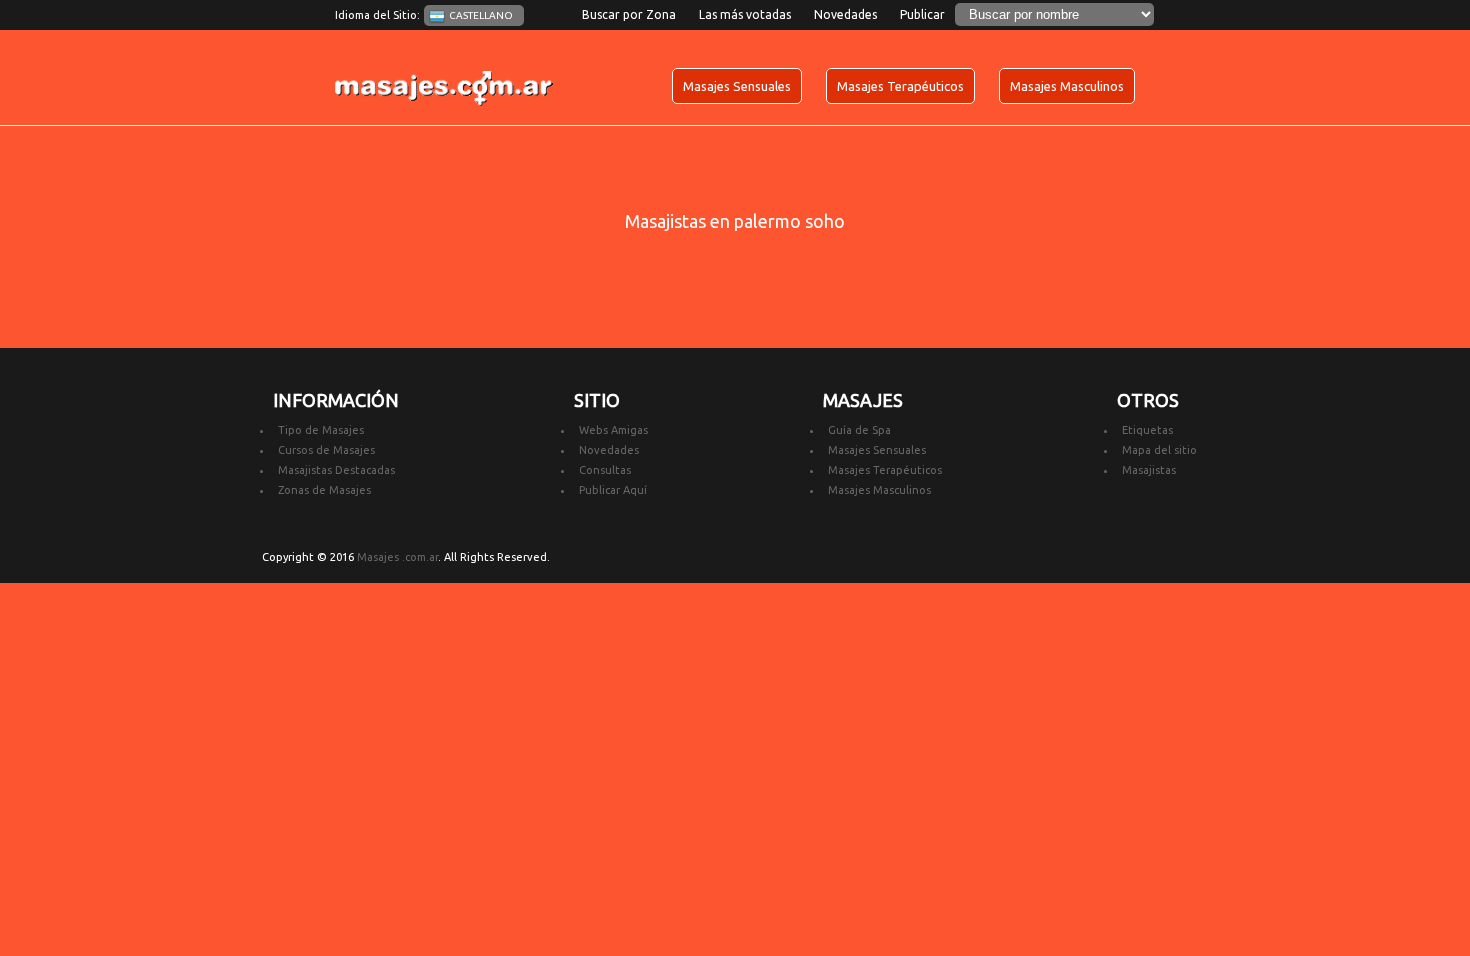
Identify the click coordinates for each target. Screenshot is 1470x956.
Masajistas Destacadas (336, 470)
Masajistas (1149, 470)
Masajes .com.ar (397, 557)
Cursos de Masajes (326, 450)
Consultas (605, 470)
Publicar (922, 14)
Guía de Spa (859, 430)
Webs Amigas (613, 430)
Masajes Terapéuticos (900, 86)
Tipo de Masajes (321, 430)
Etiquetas (1147, 430)
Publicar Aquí (613, 490)
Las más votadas (745, 14)
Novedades (845, 14)
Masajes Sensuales (737, 86)
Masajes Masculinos (1067, 86)
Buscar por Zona (629, 14)
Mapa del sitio (1159, 450)
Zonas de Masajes (324, 490)
